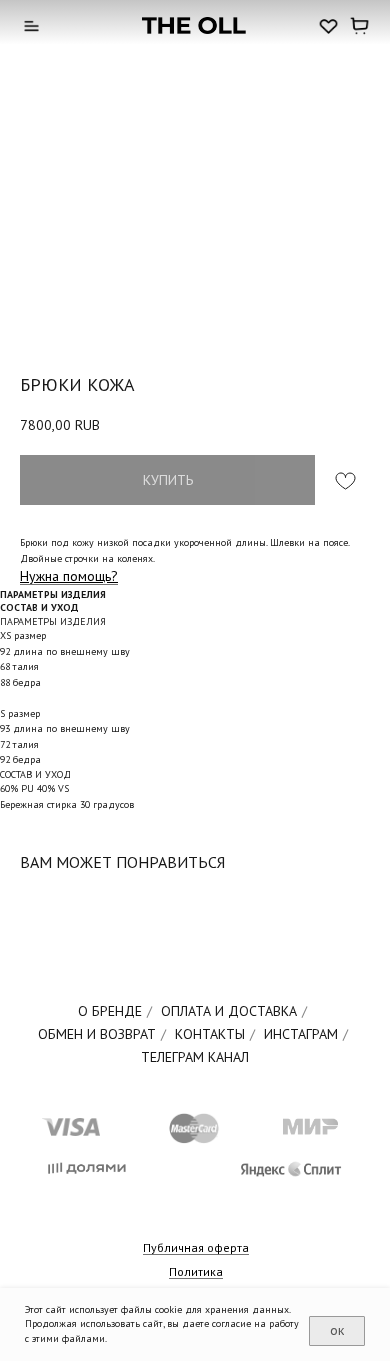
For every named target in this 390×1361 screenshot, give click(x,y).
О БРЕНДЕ (110, 1011)
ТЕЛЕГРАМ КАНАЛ (195, 1057)
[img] (31, 26)
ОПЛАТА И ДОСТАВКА (229, 1011)
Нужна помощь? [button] (69, 576)
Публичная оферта (196, 1247)
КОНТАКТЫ (210, 1034)
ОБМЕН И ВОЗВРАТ (97, 1034)
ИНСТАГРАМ (301, 1034)
